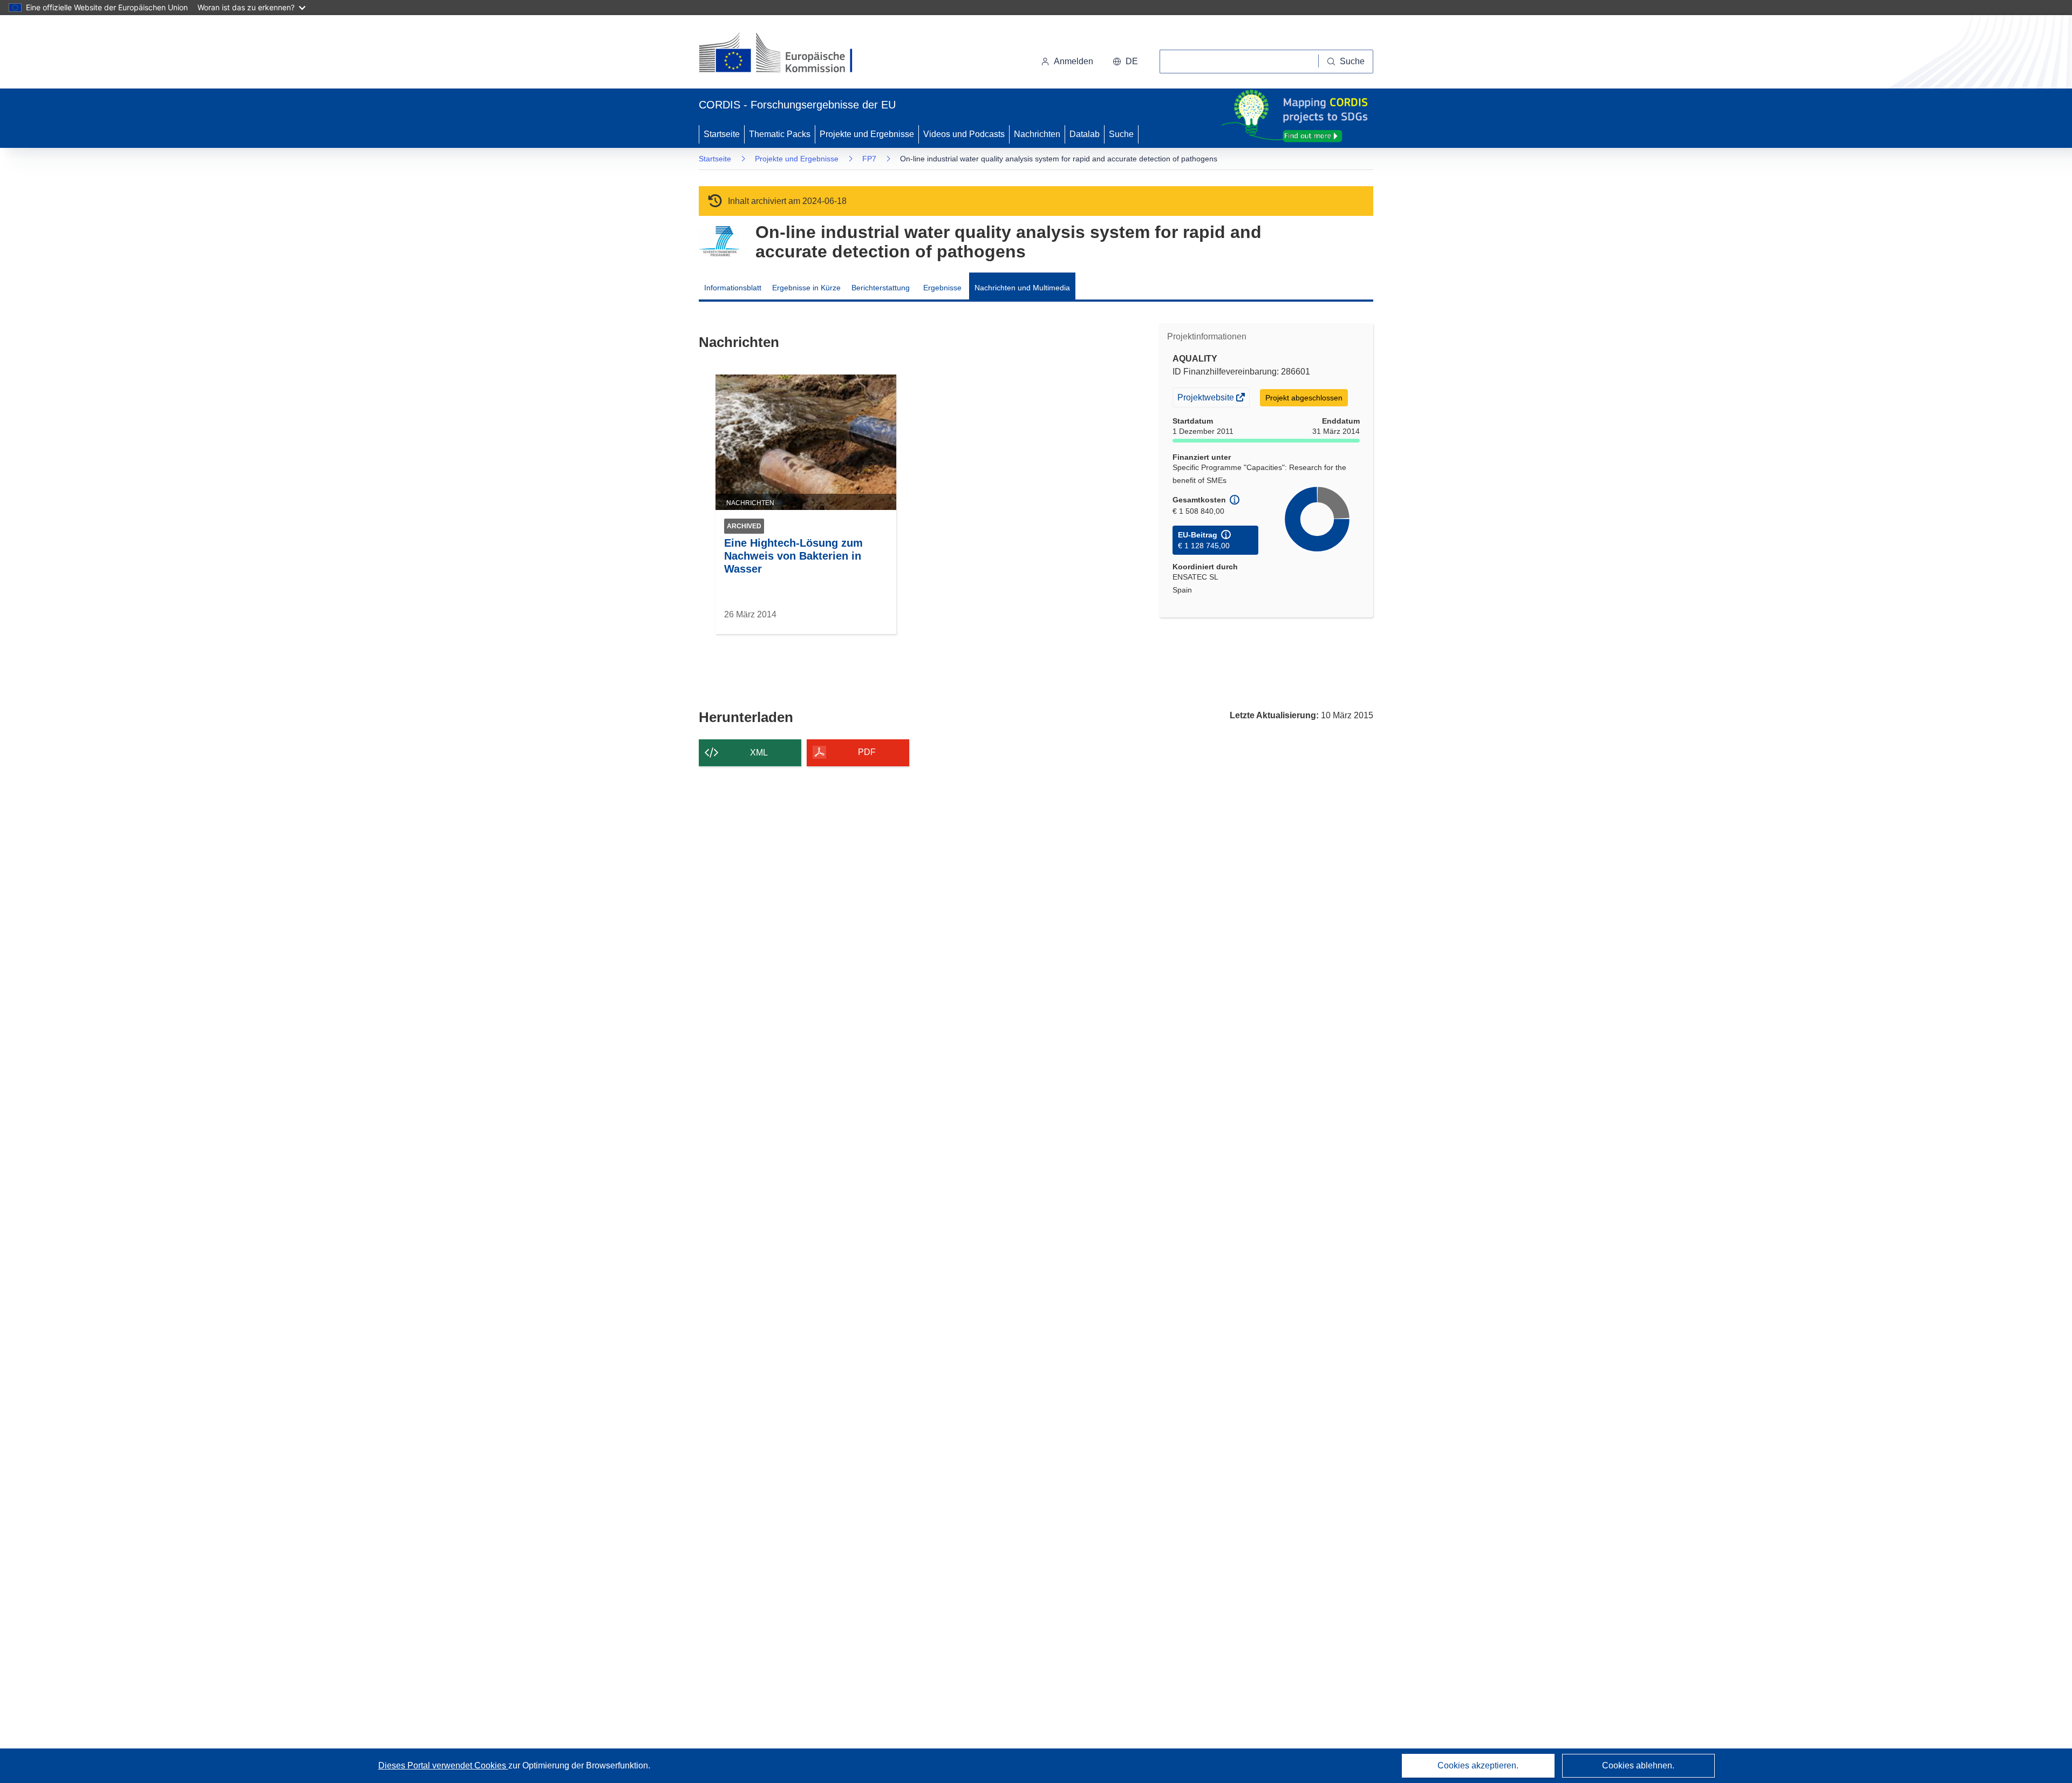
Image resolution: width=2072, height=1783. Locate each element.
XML (759, 753)
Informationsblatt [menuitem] (733, 288)
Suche (1121, 134)
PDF (867, 752)
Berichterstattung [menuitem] (881, 288)
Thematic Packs (780, 134)
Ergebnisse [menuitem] (942, 288)
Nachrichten (1037, 134)
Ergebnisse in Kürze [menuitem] (806, 288)
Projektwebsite (1207, 400)
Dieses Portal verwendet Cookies (443, 1765)
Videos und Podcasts (964, 134)
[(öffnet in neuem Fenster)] (786, 54)
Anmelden (1074, 61)
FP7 (869, 159)
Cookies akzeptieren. (1478, 1765)
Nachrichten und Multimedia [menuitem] (1022, 288)
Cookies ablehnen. (1638, 1765)
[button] (1125, 62)
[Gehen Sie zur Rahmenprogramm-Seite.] (719, 241)
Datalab (1085, 134)
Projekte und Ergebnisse (867, 134)
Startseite (722, 134)
